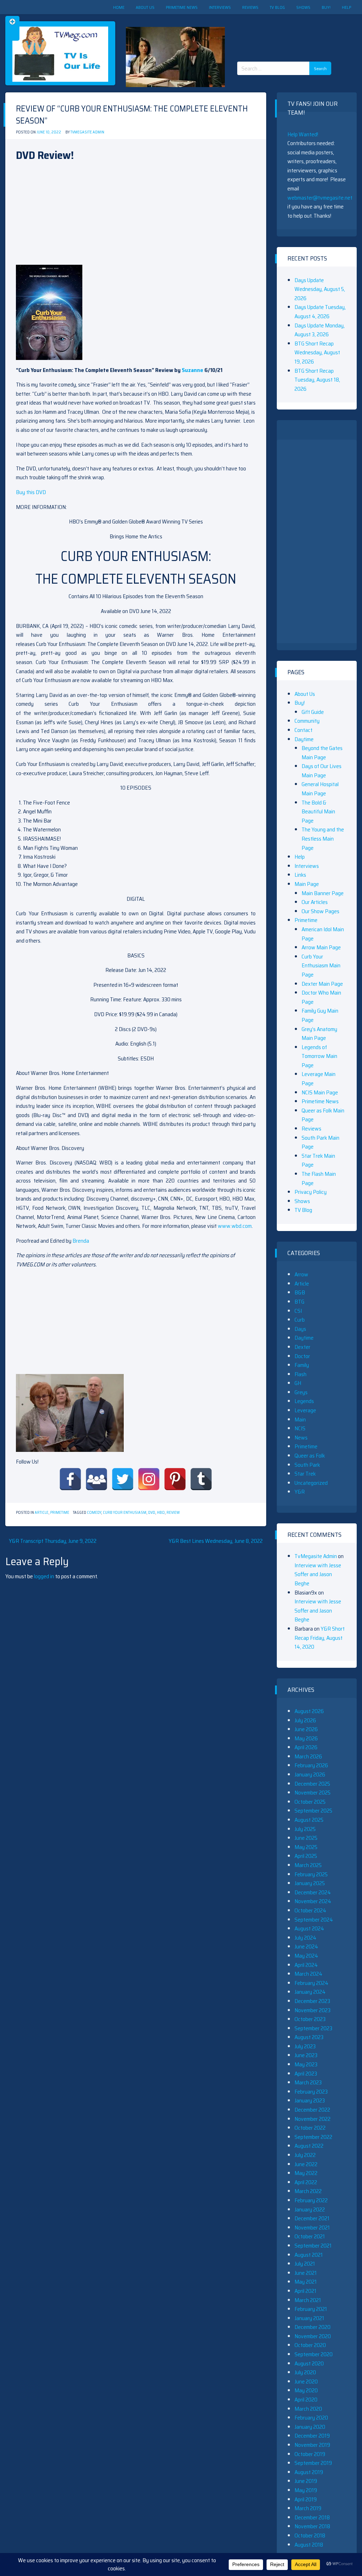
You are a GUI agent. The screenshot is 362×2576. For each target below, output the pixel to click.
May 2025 (306, 1847)
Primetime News (182, 7)
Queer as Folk (310, 1456)
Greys (301, 1392)
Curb (300, 1320)
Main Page (307, 884)
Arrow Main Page (321, 947)
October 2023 (310, 2019)
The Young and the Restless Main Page (323, 838)
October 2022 (310, 2128)
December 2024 (313, 1892)
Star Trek (305, 1474)
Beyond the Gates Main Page (322, 753)
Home (119, 7)
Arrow (301, 1274)
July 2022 (305, 2155)
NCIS (300, 1428)
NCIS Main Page (320, 1092)
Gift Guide (313, 712)
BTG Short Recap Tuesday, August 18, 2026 (317, 380)
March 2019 (308, 2508)
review (173, 1513)
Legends (304, 1401)
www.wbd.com (235, 1226)
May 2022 (306, 2173)
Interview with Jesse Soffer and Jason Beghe (318, 1574)
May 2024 (306, 1956)
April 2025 (306, 1856)
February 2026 (311, 1765)
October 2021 (310, 2236)
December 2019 (312, 2436)
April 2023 (306, 2074)
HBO (161, 1513)
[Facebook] (70, 1479)
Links (300, 875)
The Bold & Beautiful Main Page (318, 812)
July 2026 (305, 1720)
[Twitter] (123, 1479)
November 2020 (313, 2336)
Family (302, 1365)
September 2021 (313, 2246)
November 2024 (313, 1901)
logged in (44, 1576)
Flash (300, 1374)
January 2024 (310, 1992)
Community (307, 721)
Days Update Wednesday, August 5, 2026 (320, 289)
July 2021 (305, 2264)
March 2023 (308, 2082)
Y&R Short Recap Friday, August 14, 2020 (320, 1638)
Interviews (220, 7)
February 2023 (311, 2092)
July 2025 (305, 1829)
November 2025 (313, 1793)
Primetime (60, 1513)
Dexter (302, 1347)
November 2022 (313, 2119)
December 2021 (312, 2218)
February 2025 (311, 1874)
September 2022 (313, 2137)
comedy (94, 1513)
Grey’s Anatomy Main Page (319, 1034)
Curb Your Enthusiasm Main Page (321, 966)
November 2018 (312, 2526)
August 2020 (309, 2363)
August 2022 (309, 2146)
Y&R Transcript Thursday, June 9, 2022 (53, 1541)
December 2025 (312, 1784)
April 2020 (306, 2400)
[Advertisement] (287, 32)
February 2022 (311, 2200)
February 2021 (311, 2309)
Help (346, 7)
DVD (152, 1513)
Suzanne (192, 370)
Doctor (302, 1356)
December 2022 (312, 2110)
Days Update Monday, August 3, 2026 (320, 330)
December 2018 (312, 2517)
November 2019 (312, 2445)
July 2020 (305, 2372)
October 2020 (310, 2345)
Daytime (304, 739)
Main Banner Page (323, 893)
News (301, 1438)
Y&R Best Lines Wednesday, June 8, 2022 (216, 1541)
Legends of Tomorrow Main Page (319, 1056)
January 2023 (310, 2100)
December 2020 (313, 2327)
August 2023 (309, 2037)
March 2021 (308, 2300)
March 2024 (308, 1974)
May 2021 (306, 2282)
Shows (303, 7)
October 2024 (310, 1910)
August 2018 (309, 2545)
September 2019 (313, 2463)
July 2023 (305, 2046)
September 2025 (313, 1811)
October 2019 (310, 2454)
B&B (300, 1292)
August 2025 (309, 1820)
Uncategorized (311, 1483)
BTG (299, 1302)
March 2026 (308, 1756)
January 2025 (310, 1883)
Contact (303, 730)
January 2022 (310, 2209)
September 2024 (314, 1920)
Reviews (250, 7)
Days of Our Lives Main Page (322, 771)
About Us (145, 7)
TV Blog (277, 7)
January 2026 (310, 1774)
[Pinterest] (175, 1479)
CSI (298, 1311)
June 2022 (306, 2164)
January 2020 (310, 2427)
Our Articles (315, 902)
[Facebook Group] (97, 1479)
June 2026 (306, 1729)
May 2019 (306, 2490)
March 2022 (308, 2191)
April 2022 (306, 2182)
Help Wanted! (303, 134)
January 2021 (309, 2318)
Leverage (305, 1410)
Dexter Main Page (322, 984)
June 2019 (306, 2481)
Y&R (300, 1492)
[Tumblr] (201, 1479)
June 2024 (306, 1947)
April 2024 (306, 1965)
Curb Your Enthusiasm (125, 1513)
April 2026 (306, 1747)
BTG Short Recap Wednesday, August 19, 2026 (317, 353)
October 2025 (310, 1802)
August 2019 (309, 2472)
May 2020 (306, 2390)
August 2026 (309, 1711)
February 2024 (311, 1983)
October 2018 (310, 2535)
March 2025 (308, 1865)
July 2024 (305, 1938)
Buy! (326, 7)
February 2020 (311, 2418)
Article (42, 1513)
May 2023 (306, 2064)
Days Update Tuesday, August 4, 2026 (320, 312)
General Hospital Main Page (320, 789)
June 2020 (306, 2382)
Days (300, 1329)
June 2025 (306, 1838)
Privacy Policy (311, 1192)
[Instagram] (149, 1479)
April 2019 (306, 2499)
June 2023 (306, 2055)
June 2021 (306, 2273)
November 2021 (312, 2228)
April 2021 (305, 2291)
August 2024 (309, 1928)
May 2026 (306, 1738)
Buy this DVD (31, 492)
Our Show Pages (320, 911)
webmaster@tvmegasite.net (320, 198)
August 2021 (309, 2255)
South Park (307, 1465)
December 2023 (312, 2001)
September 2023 (313, 2028)
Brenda (81, 1241)
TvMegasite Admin (87, 132)
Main (300, 1419)
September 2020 (314, 2354)
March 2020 (308, 2409)
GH (298, 1383)
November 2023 (313, 2010)
